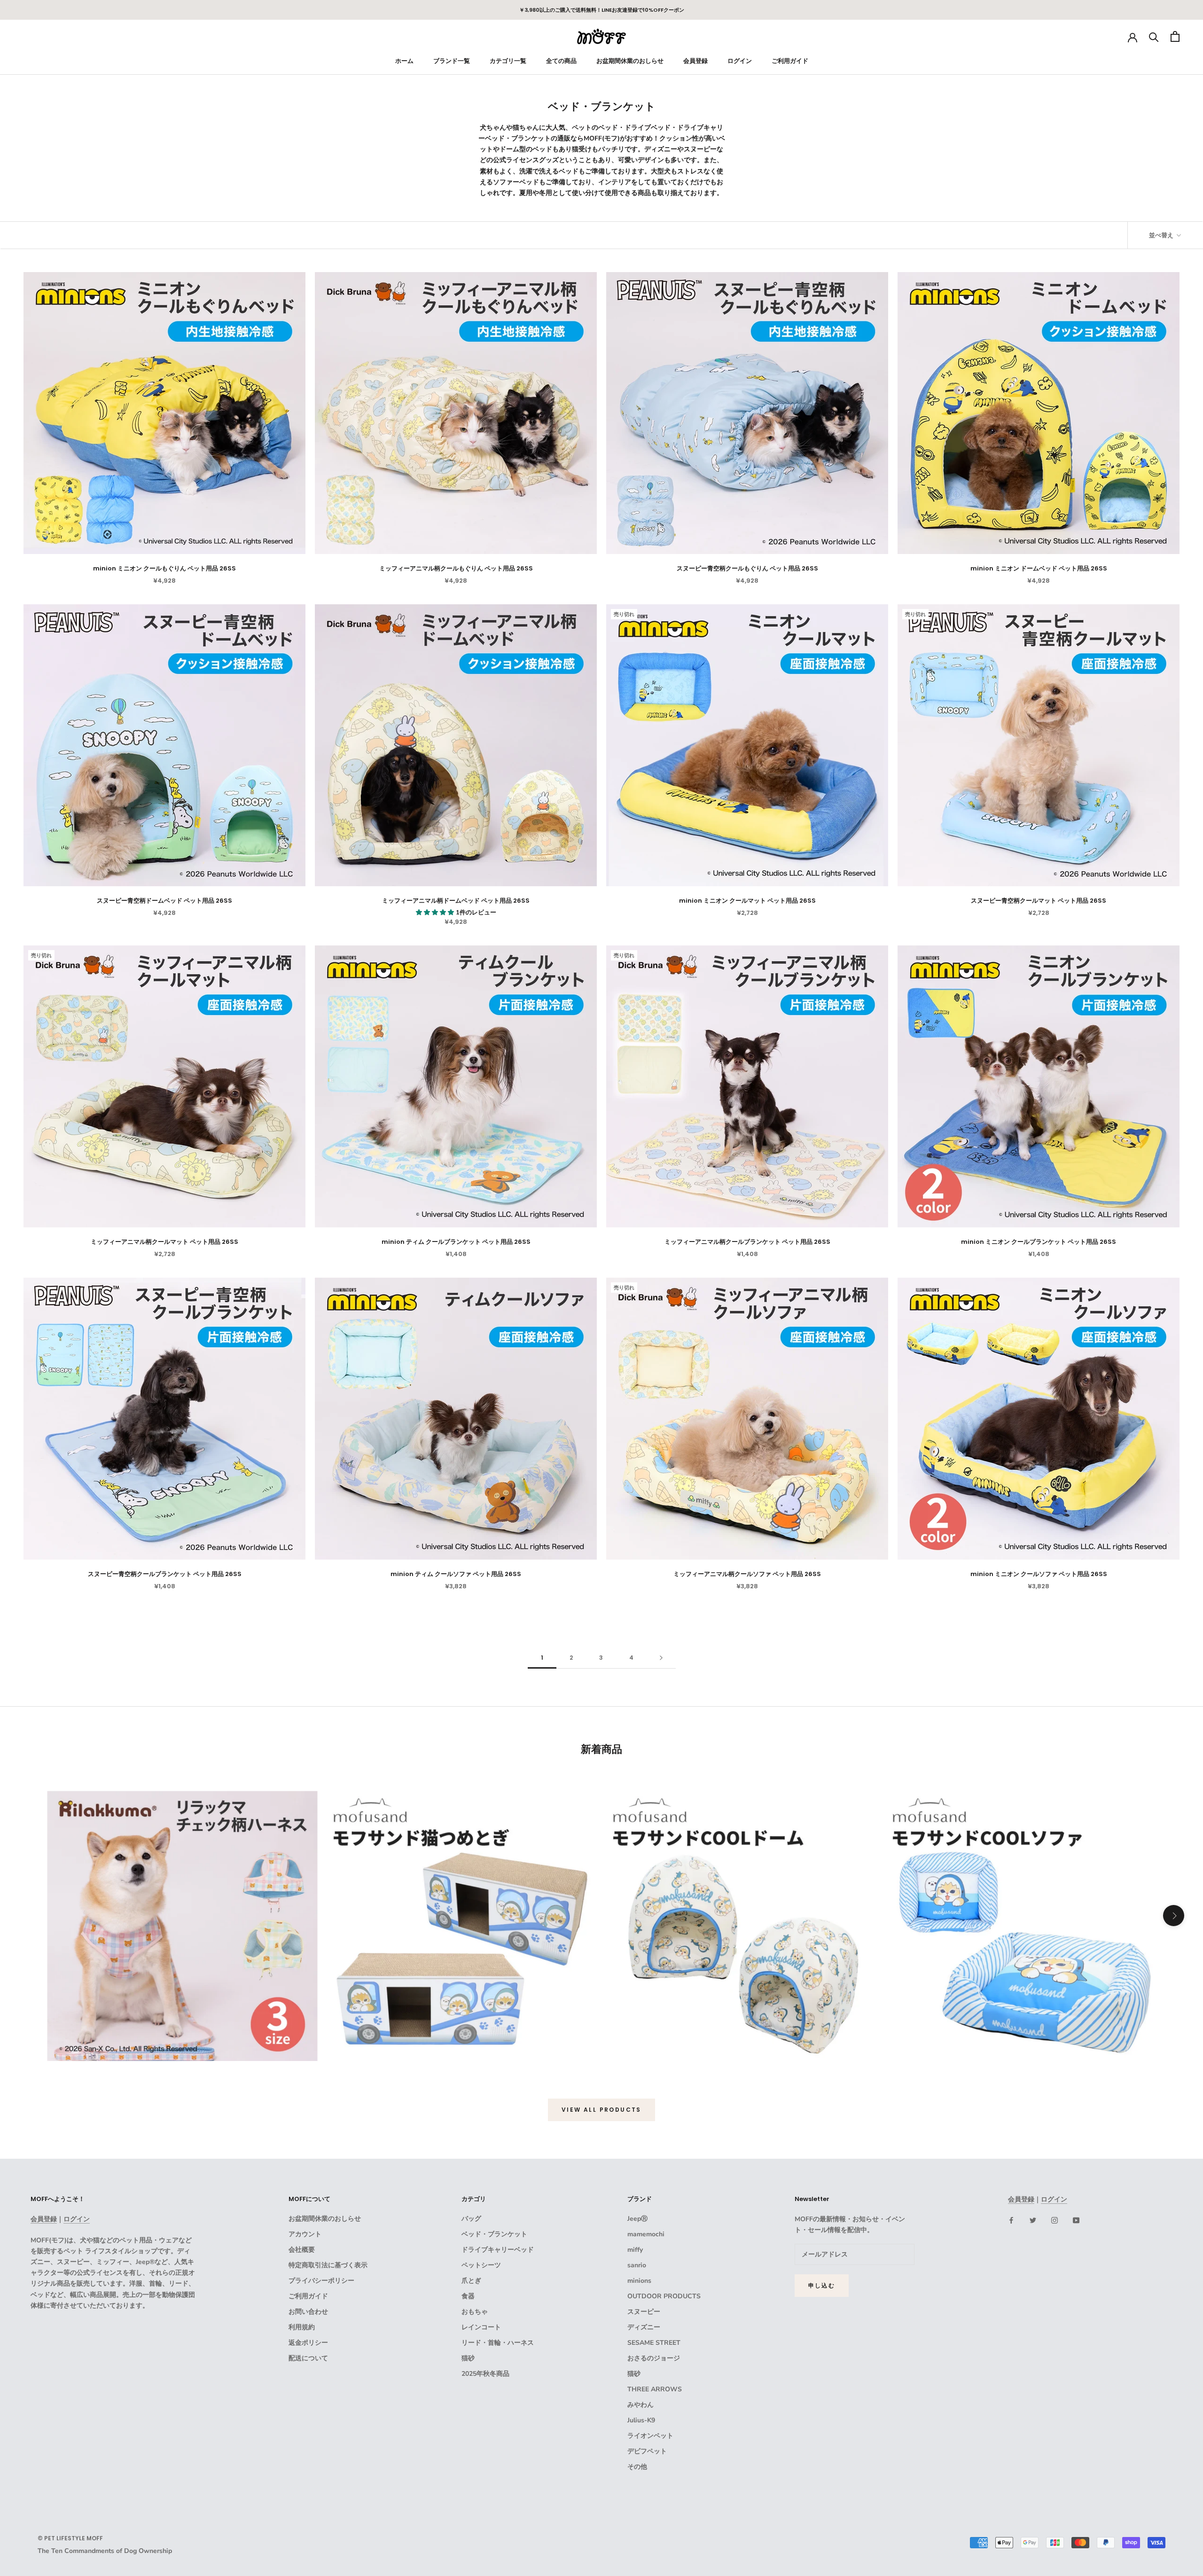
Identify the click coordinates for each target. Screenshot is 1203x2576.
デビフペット (647, 2451)
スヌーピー (644, 2312)
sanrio (637, 2265)
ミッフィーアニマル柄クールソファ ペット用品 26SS (747, 1574)
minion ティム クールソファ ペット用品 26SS (456, 1574)
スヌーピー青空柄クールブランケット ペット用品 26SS (165, 1574)
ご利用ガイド (790, 61)
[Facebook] (1011, 2220)
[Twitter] (1033, 2220)
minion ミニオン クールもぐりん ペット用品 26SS (164, 568)
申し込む (822, 2285)
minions (639, 2281)
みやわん (641, 2405)
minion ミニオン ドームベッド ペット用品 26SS (1039, 568)
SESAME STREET (654, 2343)
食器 (468, 2296)
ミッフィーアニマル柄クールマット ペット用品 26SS (164, 1242)
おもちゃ (475, 2312)
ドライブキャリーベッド (498, 2250)
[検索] (1154, 36)
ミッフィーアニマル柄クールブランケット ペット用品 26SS (747, 1242)
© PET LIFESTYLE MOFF (70, 2538)
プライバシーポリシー (321, 2281)
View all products (601, 2110)
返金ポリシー (308, 2343)
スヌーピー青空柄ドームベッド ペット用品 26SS (164, 901)
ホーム (404, 61)
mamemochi (646, 2234)
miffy (635, 2250)
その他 (637, 2467)
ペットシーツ (481, 2265)
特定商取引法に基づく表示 (328, 2265)
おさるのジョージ (654, 2358)
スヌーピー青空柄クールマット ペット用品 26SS (1039, 901)
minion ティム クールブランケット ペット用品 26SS (456, 1242)
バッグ (471, 2219)
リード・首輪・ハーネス (498, 2343)
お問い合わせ (308, 2312)
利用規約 (302, 2327)
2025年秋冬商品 (485, 2374)
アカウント (305, 2234)
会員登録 (695, 61)
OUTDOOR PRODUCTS (664, 2296)
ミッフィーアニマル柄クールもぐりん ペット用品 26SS (456, 568)
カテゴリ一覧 (508, 61)
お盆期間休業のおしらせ (630, 61)
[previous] (29, 1916)
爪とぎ (471, 2281)
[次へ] (661, 1658)
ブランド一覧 (452, 61)
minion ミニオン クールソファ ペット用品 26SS (1039, 1574)
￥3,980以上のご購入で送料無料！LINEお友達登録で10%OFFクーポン (602, 10)
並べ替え (1162, 235)
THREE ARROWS (655, 2389)
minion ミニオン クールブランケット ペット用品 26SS (1039, 1242)
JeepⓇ (637, 2219)
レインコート (481, 2327)
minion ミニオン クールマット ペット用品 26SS (747, 901)
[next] (1174, 1916)
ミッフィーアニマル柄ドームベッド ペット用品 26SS (456, 901)
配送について (308, 2358)
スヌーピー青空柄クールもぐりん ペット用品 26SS (747, 568)
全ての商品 (561, 61)
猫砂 (468, 2358)
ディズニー (644, 2327)
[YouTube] (1076, 2220)
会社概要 (302, 2250)
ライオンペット (650, 2436)
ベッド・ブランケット (494, 2234)
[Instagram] (1055, 2220)
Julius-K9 (641, 2420)
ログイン (740, 61)
